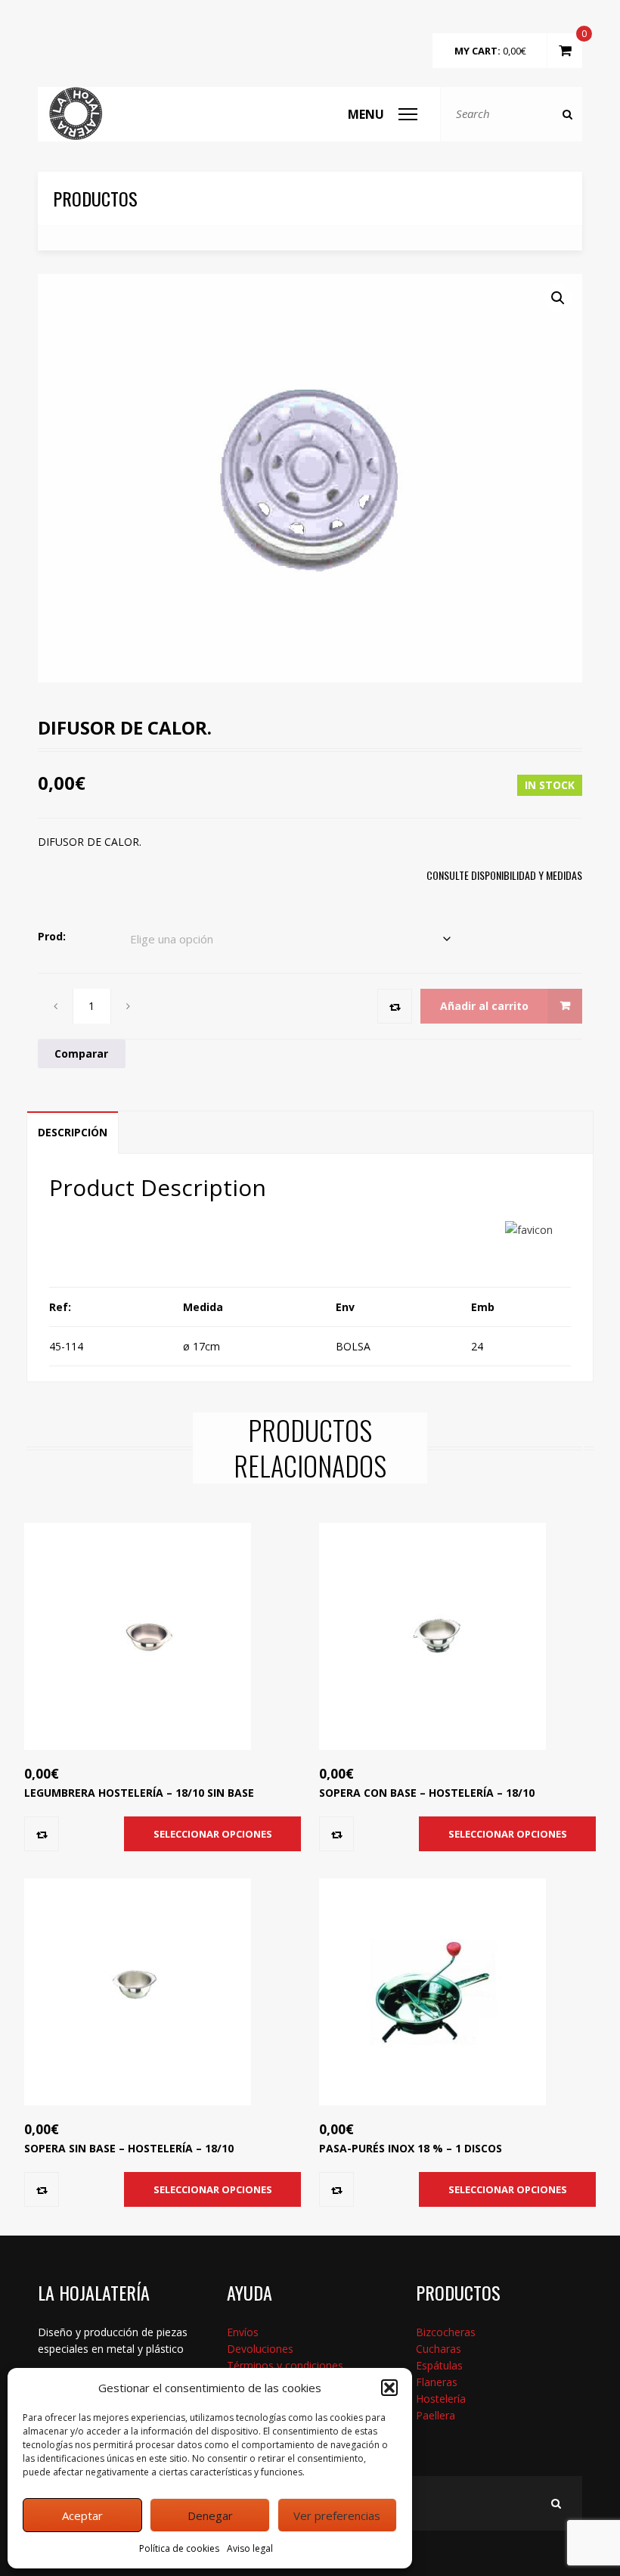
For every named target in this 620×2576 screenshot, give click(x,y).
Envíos (243, 2332)
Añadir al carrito (484, 1006)
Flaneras (437, 2382)
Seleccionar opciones (213, 1834)
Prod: (52, 936)
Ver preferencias (337, 2515)
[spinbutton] (92, 1006)
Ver (145, 1668)
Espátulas (439, 2365)
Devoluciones (260, 2349)
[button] (389, 2388)
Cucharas (439, 2349)
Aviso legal (250, 2548)
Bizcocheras (446, 2332)
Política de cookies (179, 2548)
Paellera (436, 2415)
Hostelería (441, 2399)
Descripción (73, 1132)
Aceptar (82, 2515)
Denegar (210, 2515)
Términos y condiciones (285, 2365)
